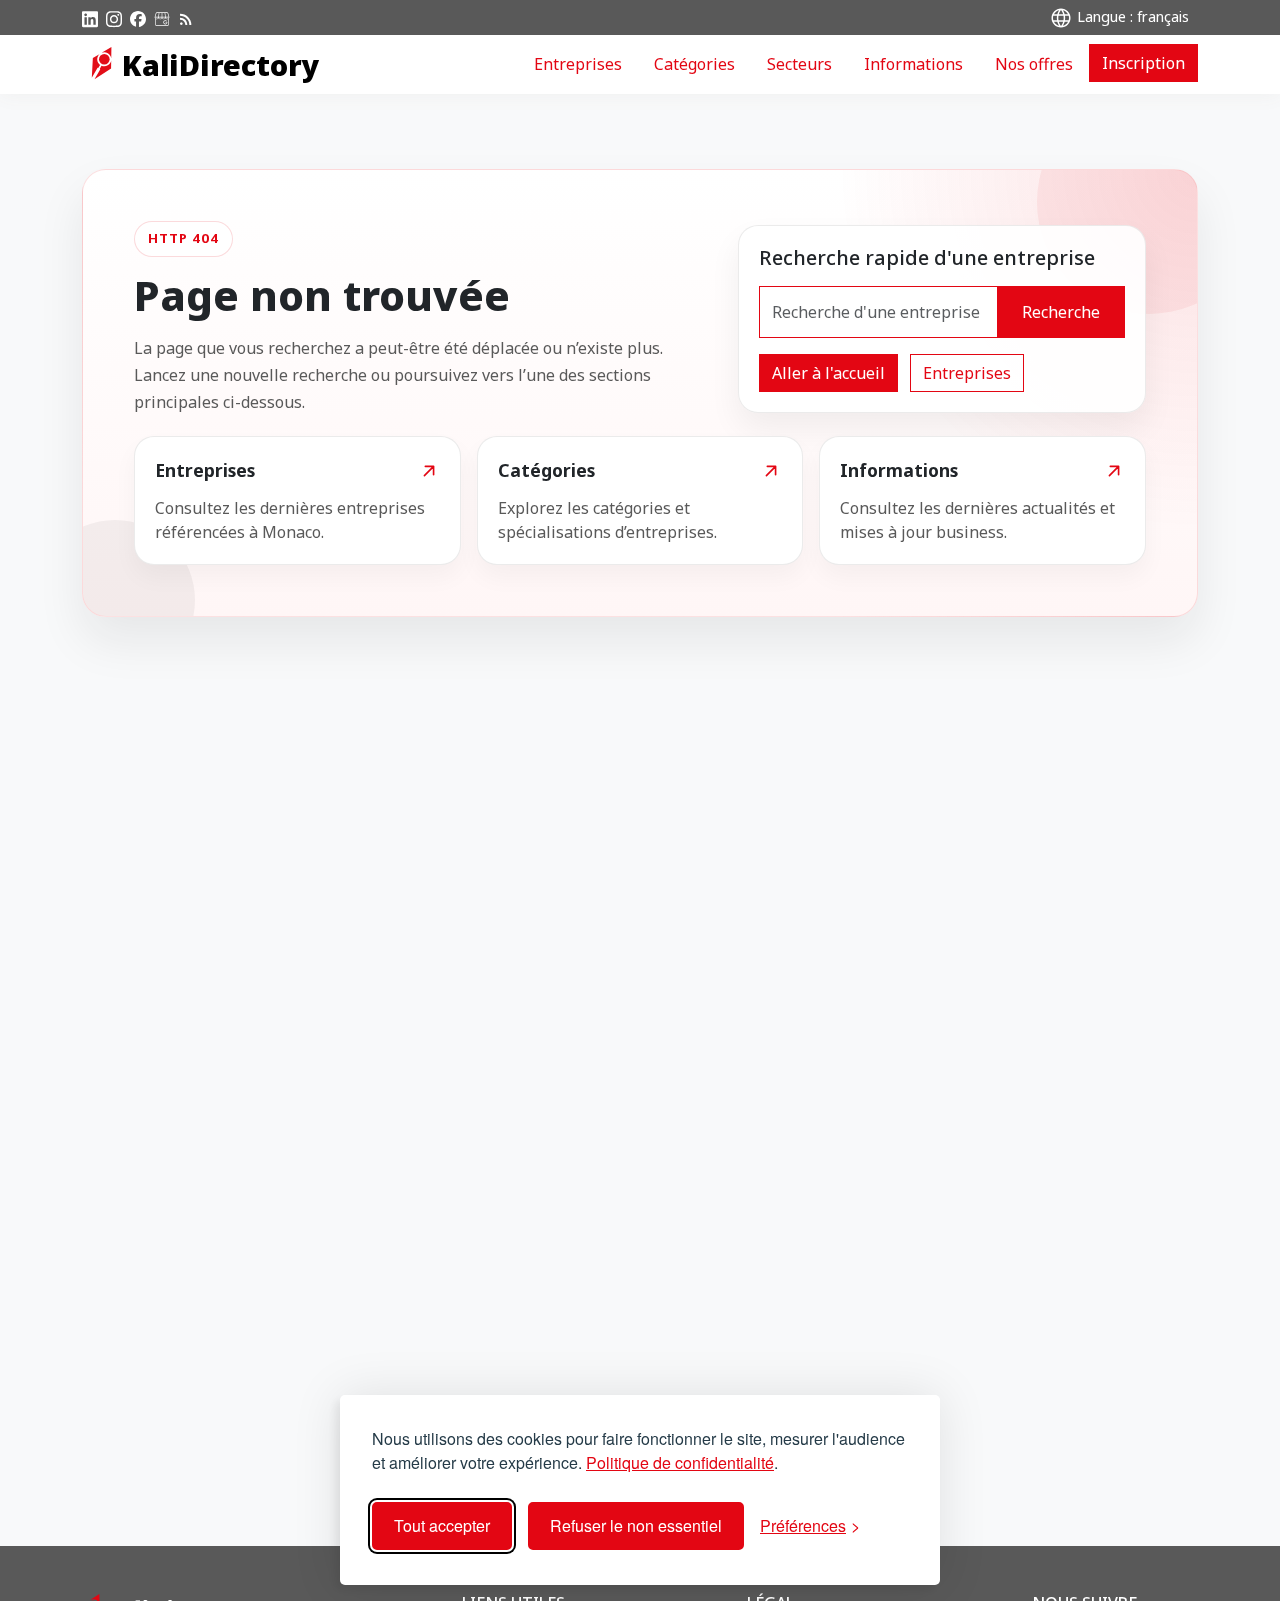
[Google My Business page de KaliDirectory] (162, 17)
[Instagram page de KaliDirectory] (114, 17)
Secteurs (799, 64)
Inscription (1143, 63)
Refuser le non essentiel (636, 1525)
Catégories (694, 64)
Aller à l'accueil (828, 373)
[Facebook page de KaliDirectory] (138, 17)
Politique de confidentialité (680, 1462)
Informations (913, 64)
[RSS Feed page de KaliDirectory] (186, 17)
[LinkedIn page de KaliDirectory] (90, 17)
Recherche (1061, 312)
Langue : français (1131, 16)
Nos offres (1034, 64)
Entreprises (578, 64)
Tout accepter (442, 1525)
